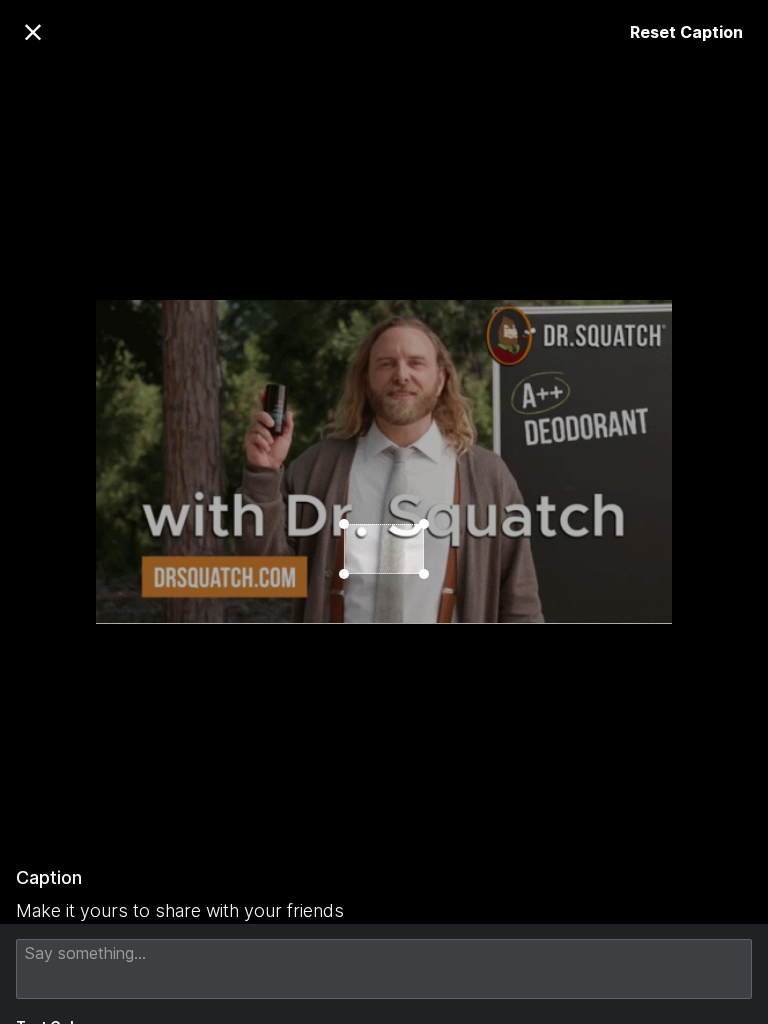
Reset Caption (686, 32)
